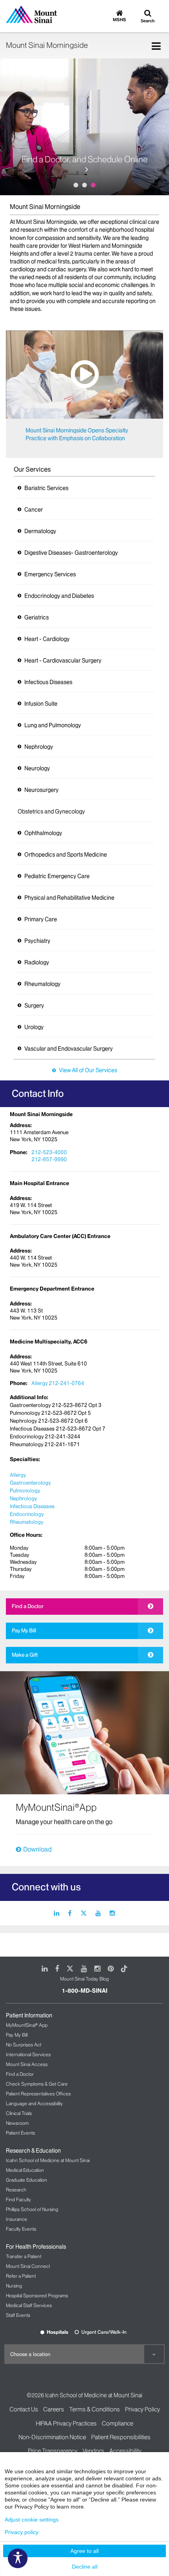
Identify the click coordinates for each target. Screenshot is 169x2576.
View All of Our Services (88, 1070)
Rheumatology (42, 984)
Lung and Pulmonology (53, 725)
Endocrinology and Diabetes (59, 596)
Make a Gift (25, 1655)
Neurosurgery (41, 790)
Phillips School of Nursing (32, 2209)
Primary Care (41, 919)
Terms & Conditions (95, 2409)
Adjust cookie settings (32, 2520)
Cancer (34, 510)
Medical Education (25, 2170)
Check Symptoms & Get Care (37, 2084)
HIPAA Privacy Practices (66, 2423)
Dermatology (40, 531)
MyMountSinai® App (27, 2025)
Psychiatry (37, 941)
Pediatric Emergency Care (57, 876)
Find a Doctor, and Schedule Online (85, 160)
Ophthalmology (43, 833)
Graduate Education (27, 2180)
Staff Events (18, 2315)
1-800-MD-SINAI (84, 1991)
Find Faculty (18, 2199)
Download (37, 1849)
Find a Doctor (28, 1606)
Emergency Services (50, 574)
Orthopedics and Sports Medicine (66, 855)
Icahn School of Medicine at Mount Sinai (48, 2160)
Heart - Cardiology (47, 639)
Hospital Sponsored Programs (37, 2296)
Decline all (85, 2567)
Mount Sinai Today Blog (84, 1979)
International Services (28, 2054)
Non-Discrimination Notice (52, 2437)
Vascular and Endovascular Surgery (69, 1049)
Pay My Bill (24, 1630)
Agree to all (84, 2551)
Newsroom (17, 2123)
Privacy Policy (142, 2409)
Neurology (37, 768)
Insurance (17, 2219)
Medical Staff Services (29, 2305)
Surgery (34, 1006)
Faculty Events (21, 2229)
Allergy (18, 1475)
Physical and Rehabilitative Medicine (69, 898)
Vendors (93, 2451)
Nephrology (39, 747)
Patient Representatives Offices (38, 2094)
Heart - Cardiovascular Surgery (63, 661)
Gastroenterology (30, 1483)
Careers (54, 2409)
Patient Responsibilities (121, 2437)
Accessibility (125, 2451)
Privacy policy (22, 2532)
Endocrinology (27, 1514)
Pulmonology (25, 1490)
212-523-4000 (49, 1152)
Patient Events (20, 2133)
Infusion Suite (41, 704)
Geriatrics (37, 617)
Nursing (14, 2286)
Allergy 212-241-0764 (58, 1383)
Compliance (118, 2423)
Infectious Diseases (48, 682)
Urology (34, 1027)
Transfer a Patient (24, 2256)
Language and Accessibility (34, 2103)
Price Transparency (53, 2451)
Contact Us (24, 2409)
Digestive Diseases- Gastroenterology (71, 553)
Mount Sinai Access (27, 2064)
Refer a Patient (21, 2276)
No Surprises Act (24, 2045)
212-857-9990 (49, 1159)
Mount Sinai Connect (28, 2266)
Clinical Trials (19, 2113)
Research (16, 2190)
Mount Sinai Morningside (47, 45)
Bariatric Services (46, 488)
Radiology (37, 962)
